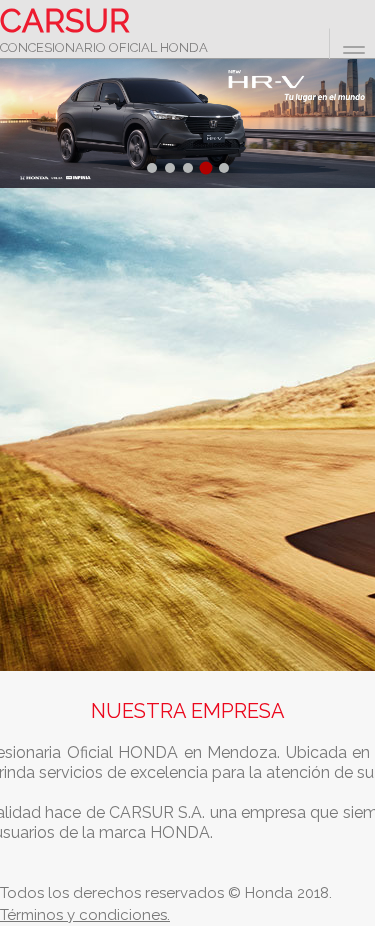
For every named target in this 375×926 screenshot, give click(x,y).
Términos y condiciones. (85, 915)
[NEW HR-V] (187, 123)
